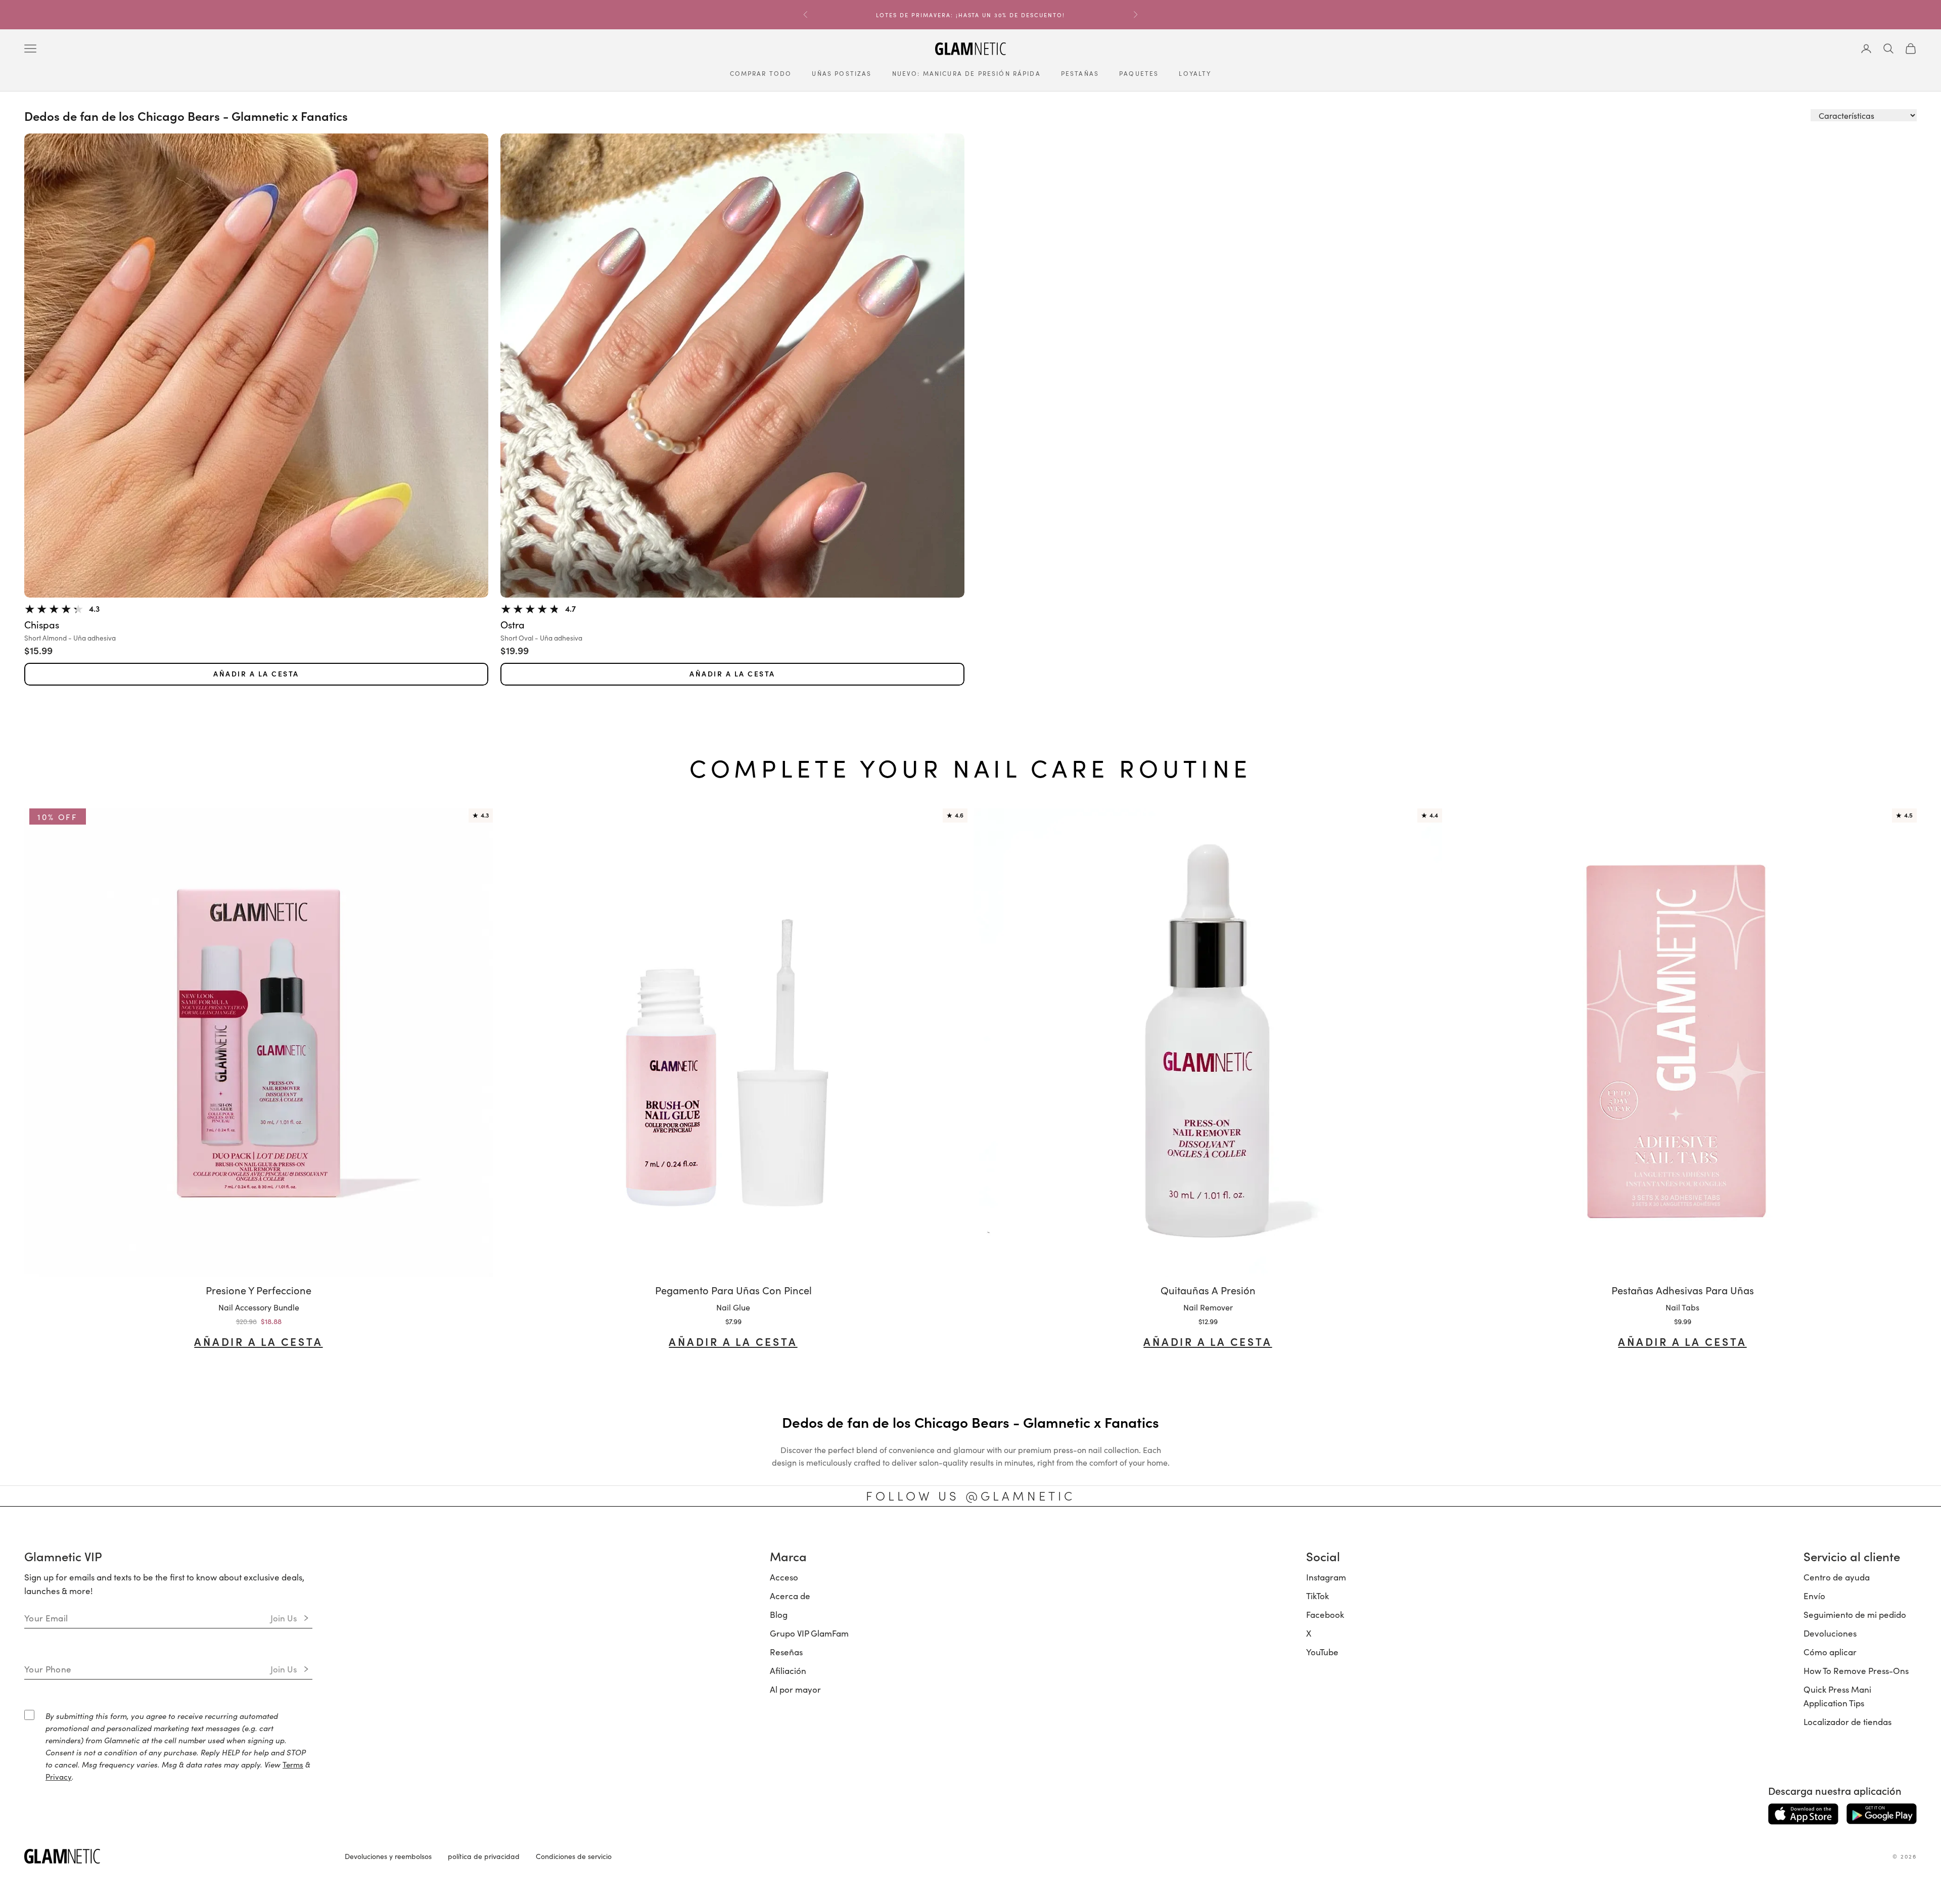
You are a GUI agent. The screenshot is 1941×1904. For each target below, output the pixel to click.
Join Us (284, 1618)
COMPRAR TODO (761, 73)
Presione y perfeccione (259, 1290)
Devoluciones (1830, 1633)
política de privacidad (484, 1856)
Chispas (42, 625)
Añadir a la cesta (256, 674)
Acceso (784, 1577)
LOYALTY (1195, 73)
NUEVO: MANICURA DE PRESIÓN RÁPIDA (966, 73)
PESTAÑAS (1080, 73)
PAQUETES (1139, 73)
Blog (779, 1614)
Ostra (513, 625)
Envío (1814, 1596)
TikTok (1318, 1596)
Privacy (59, 1776)
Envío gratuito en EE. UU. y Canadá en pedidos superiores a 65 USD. (971, 15)
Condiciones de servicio (574, 1856)
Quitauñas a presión (1208, 1290)
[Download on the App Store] (1803, 1814)
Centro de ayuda (1837, 1577)
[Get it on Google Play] (1882, 1814)
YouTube (1322, 1652)
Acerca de (790, 1596)
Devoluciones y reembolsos (388, 1856)
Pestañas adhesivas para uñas (1683, 1290)
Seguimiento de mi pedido (1855, 1614)
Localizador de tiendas (1847, 1721)
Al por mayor (795, 1689)
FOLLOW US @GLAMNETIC (970, 1495)
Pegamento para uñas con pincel (733, 1290)
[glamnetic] (176, 1856)
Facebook (1325, 1614)
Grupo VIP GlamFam (809, 1633)
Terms (293, 1764)
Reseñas (786, 1652)
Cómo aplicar (1830, 1652)
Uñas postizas (842, 73)
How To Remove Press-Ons (1856, 1670)
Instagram (1326, 1577)
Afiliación (788, 1670)
